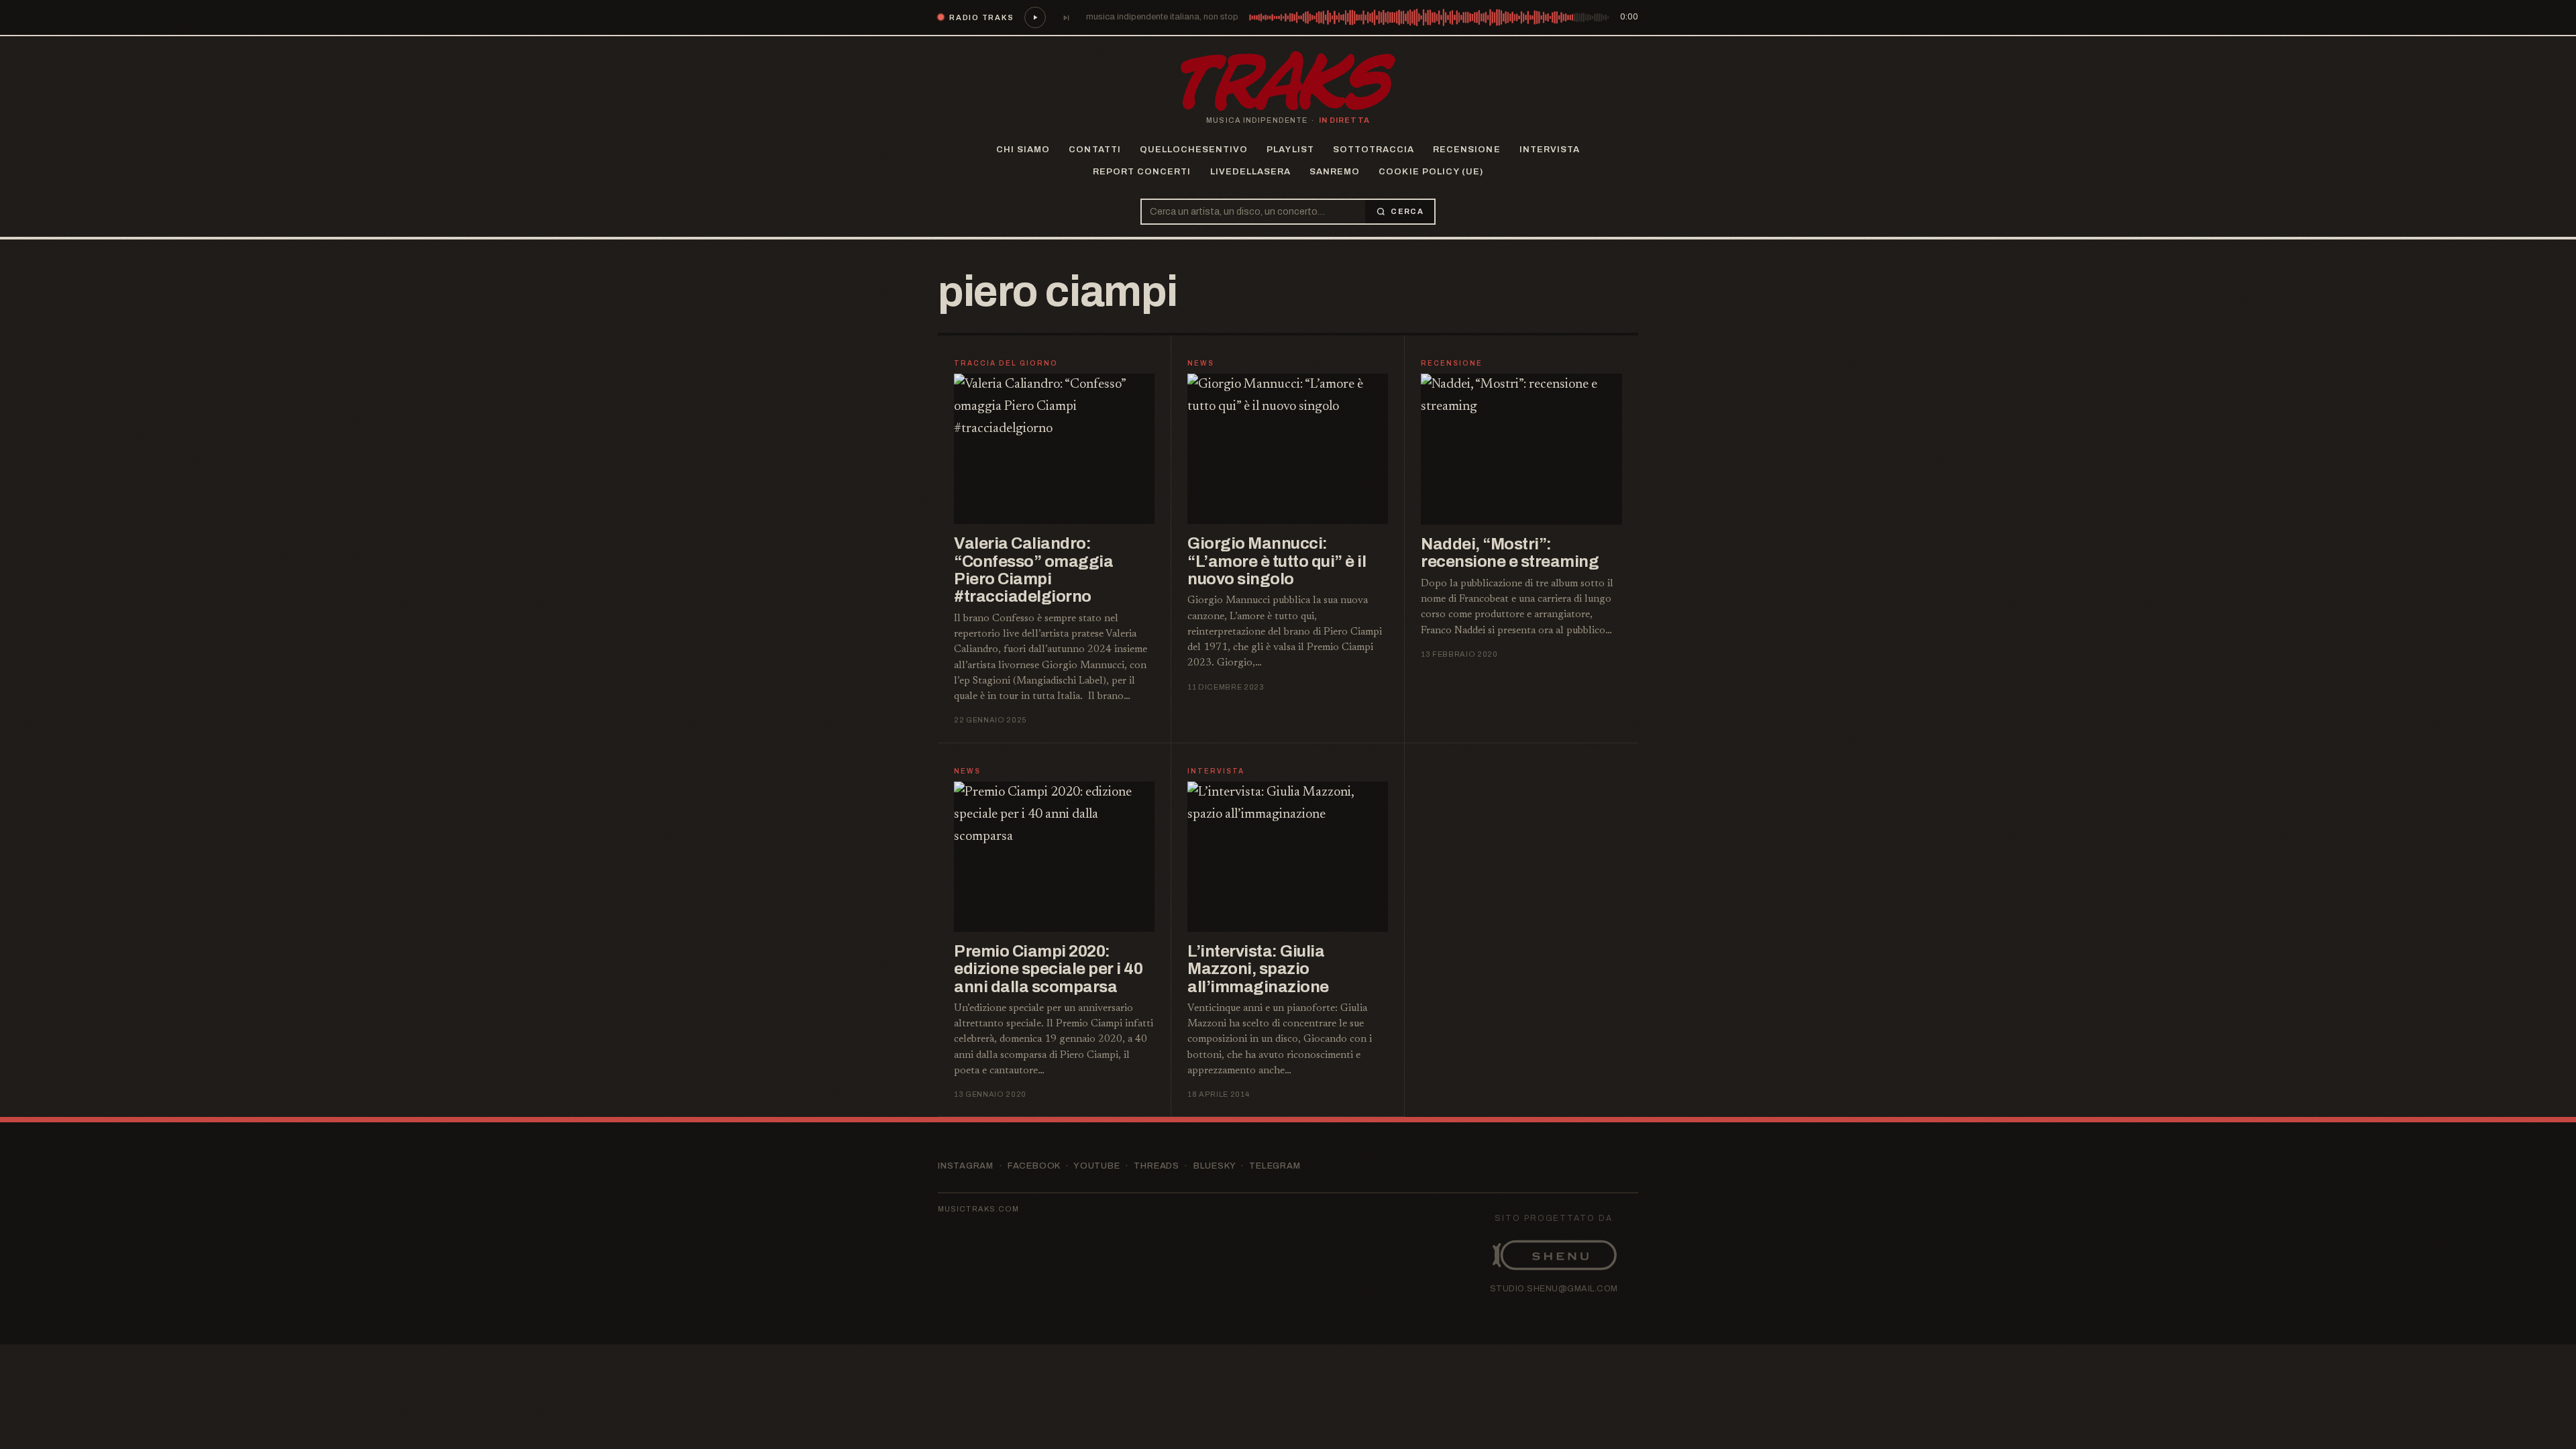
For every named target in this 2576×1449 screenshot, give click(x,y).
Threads (1156, 1166)
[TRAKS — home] (1288, 81)
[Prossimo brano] (1066, 17)
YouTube (1096, 1166)
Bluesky (1214, 1166)
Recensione (1466, 150)
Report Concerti (1142, 172)
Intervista (1550, 150)
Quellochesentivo (1194, 150)
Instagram (966, 1166)
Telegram (1275, 1166)
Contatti (1094, 150)
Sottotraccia (1374, 150)
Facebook (1034, 1166)
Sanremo (1335, 172)
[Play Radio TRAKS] (1035, 17)
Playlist (1290, 150)
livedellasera (1251, 172)
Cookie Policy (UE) (1431, 172)
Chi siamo (1023, 150)
